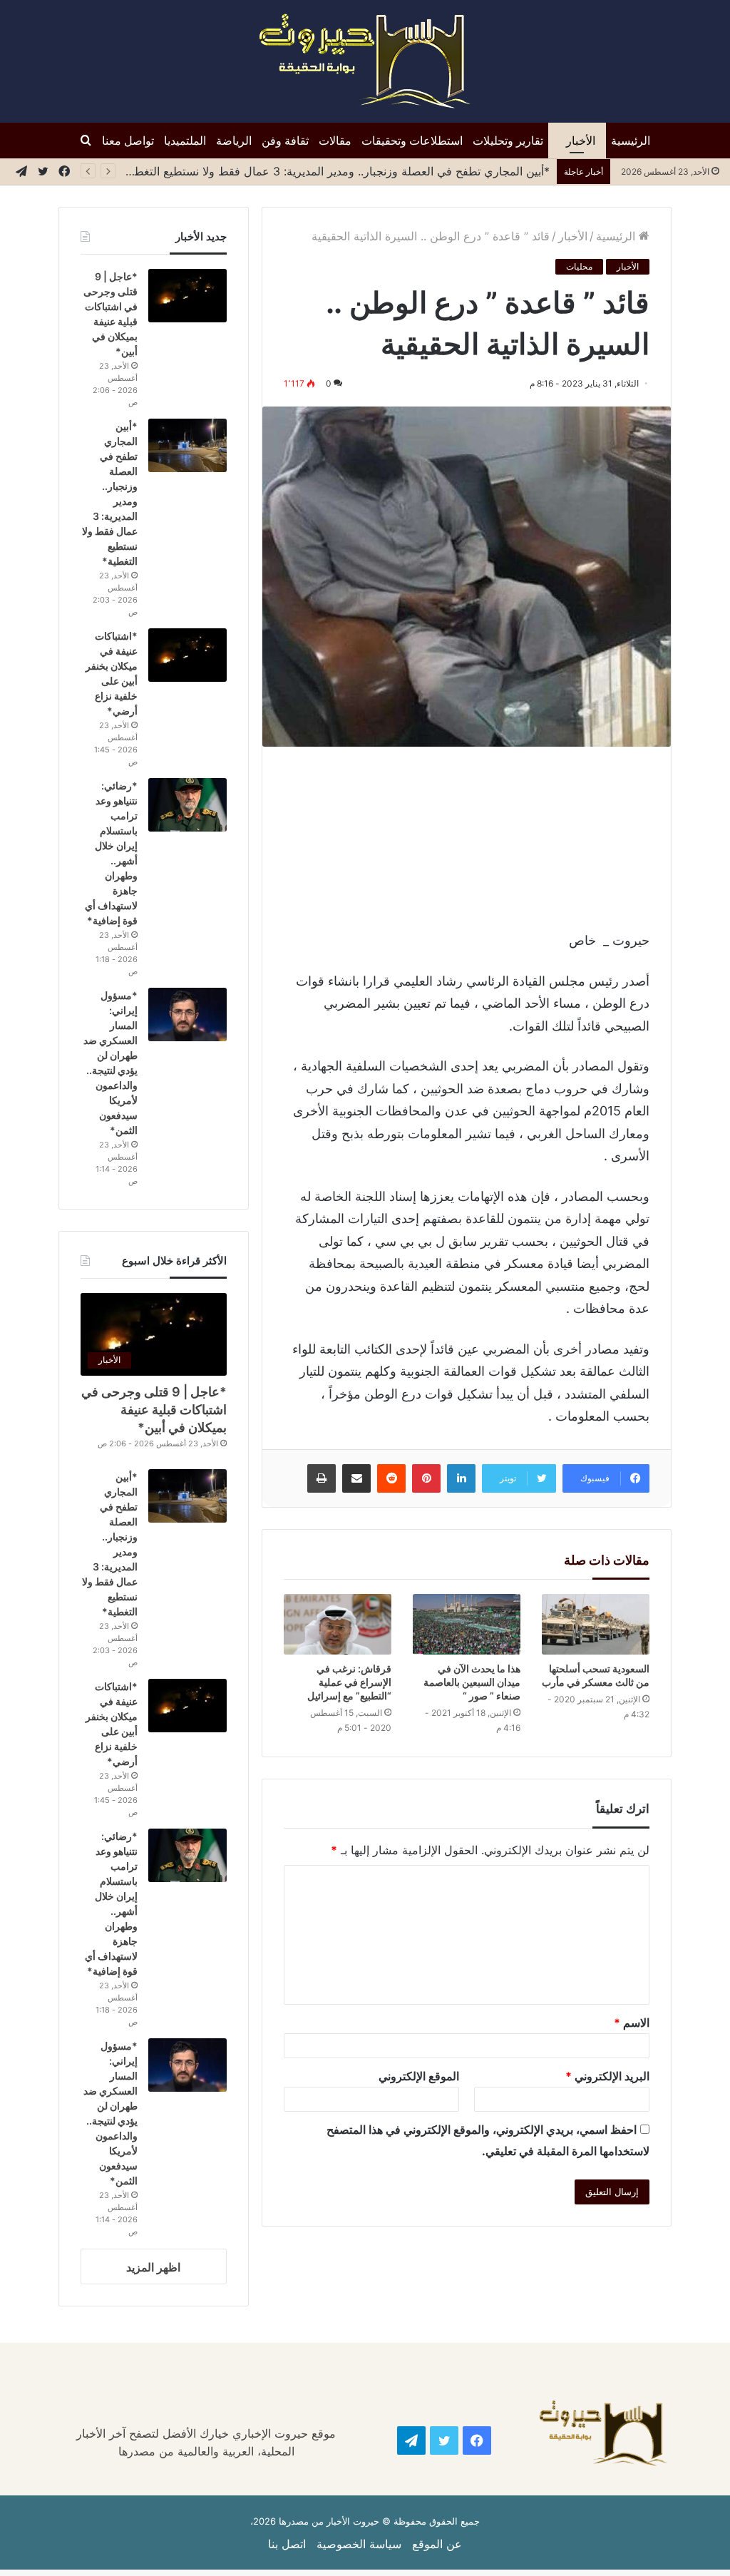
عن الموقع (437, 2544)
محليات (579, 266)
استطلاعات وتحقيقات (412, 140)
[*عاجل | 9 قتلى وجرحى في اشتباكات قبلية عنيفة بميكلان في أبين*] (187, 296)
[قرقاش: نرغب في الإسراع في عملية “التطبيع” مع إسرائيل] (338, 1624)
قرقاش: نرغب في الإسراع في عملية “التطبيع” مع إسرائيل (349, 1682)
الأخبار (581, 140)
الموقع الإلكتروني (419, 2076)
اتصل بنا (287, 2544)
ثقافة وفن (285, 140)
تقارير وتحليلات (508, 140)
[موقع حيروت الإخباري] (365, 61)
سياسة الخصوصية (359, 2544)
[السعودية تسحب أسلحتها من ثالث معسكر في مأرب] (596, 1624)
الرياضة (234, 140)
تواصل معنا (128, 140)
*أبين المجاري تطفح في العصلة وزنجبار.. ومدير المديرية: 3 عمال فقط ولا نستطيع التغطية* (334, 171)
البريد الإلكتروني (607, 2076)
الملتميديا (185, 140)
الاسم (632, 2023)
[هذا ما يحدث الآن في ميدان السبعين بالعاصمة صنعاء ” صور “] (467, 1624)
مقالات (335, 140)
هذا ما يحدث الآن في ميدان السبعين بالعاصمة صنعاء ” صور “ (472, 1682)
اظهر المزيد (153, 2267)
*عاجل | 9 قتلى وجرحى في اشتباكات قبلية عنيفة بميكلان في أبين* (154, 1410)
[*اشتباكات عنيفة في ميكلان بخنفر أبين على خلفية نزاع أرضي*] (187, 655)
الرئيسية (631, 140)
